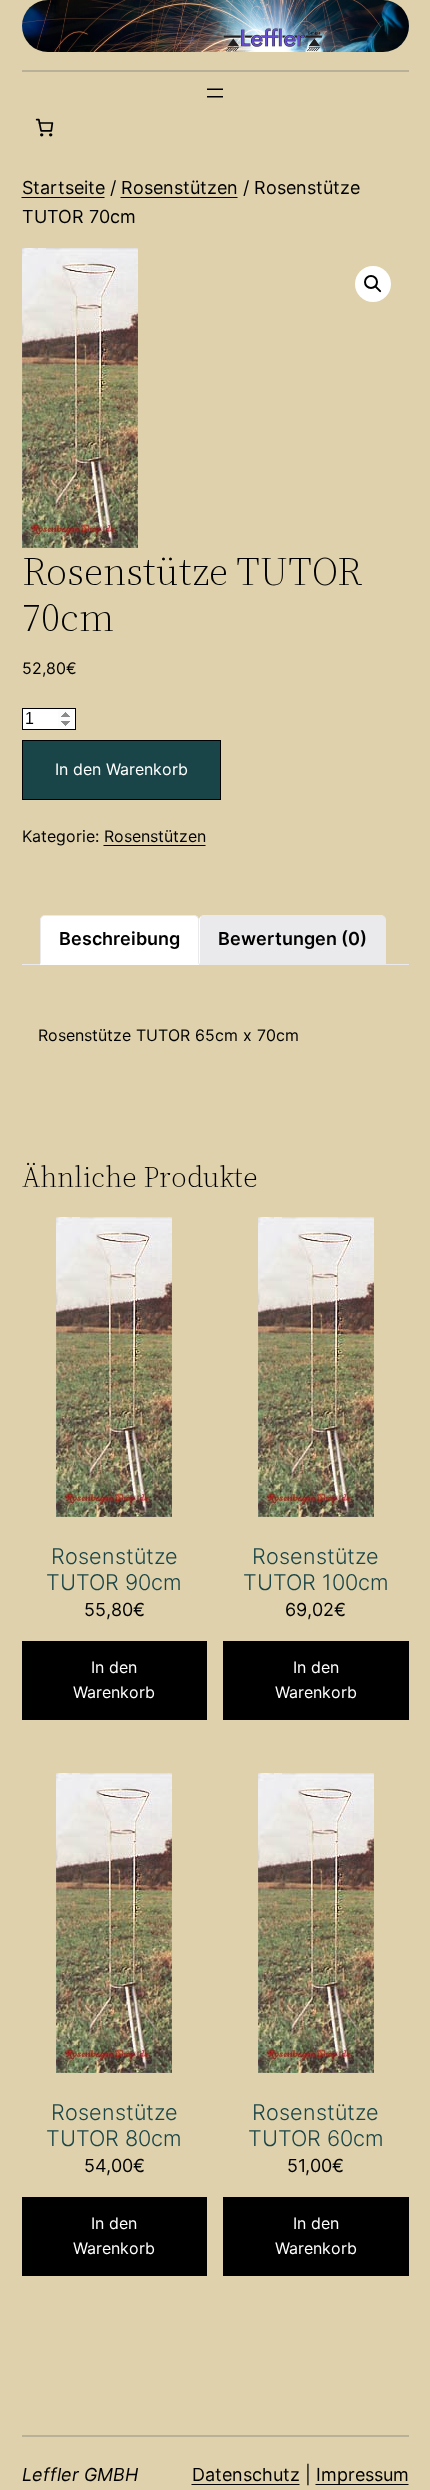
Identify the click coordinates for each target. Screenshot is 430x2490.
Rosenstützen (179, 187)
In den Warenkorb (121, 769)
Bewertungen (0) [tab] (292, 938)
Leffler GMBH (80, 2474)
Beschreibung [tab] (119, 938)
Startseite (63, 187)
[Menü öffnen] (215, 93)
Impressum (362, 2474)
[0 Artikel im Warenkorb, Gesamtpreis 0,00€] (44, 127)
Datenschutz (246, 2474)
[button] (373, 284)
